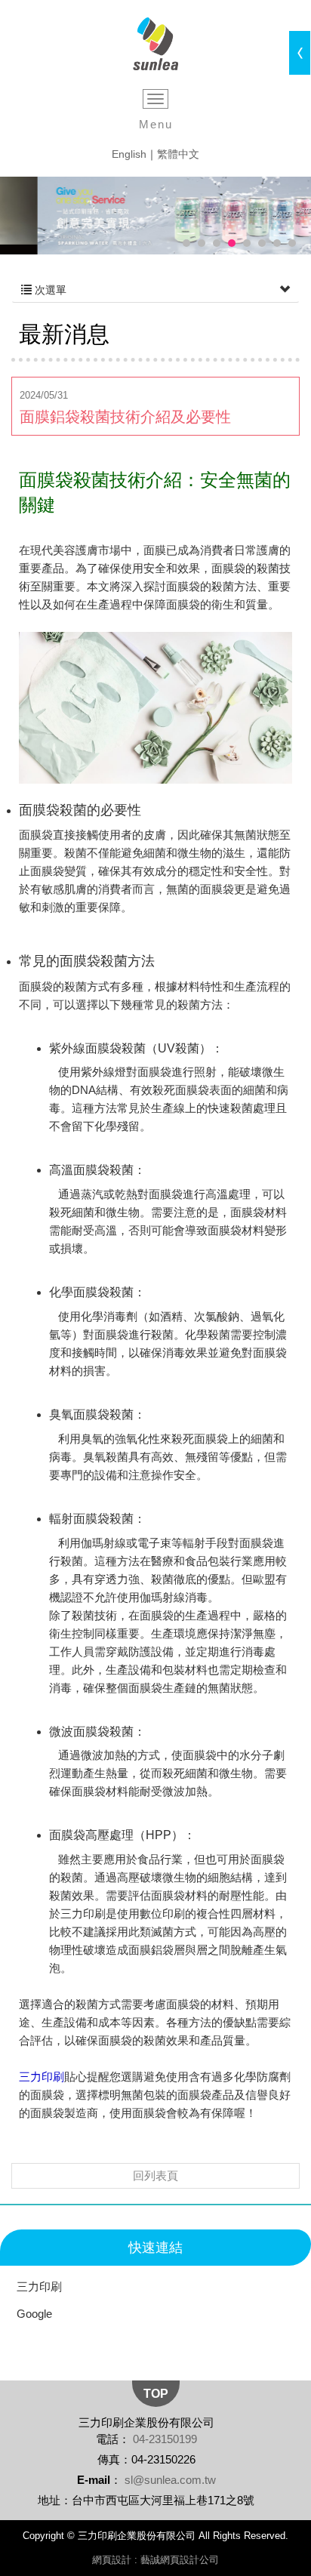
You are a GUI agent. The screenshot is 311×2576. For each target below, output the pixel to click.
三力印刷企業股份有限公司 (156, 44)
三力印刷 (39, 2286)
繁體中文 (178, 154)
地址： (55, 2500)
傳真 (109, 2459)
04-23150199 (165, 2439)
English (129, 154)
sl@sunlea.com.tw (170, 2480)
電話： (113, 2439)
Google (34, 2314)
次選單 (49, 290)
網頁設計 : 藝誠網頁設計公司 (155, 2560)
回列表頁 (155, 2175)
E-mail (94, 2480)
